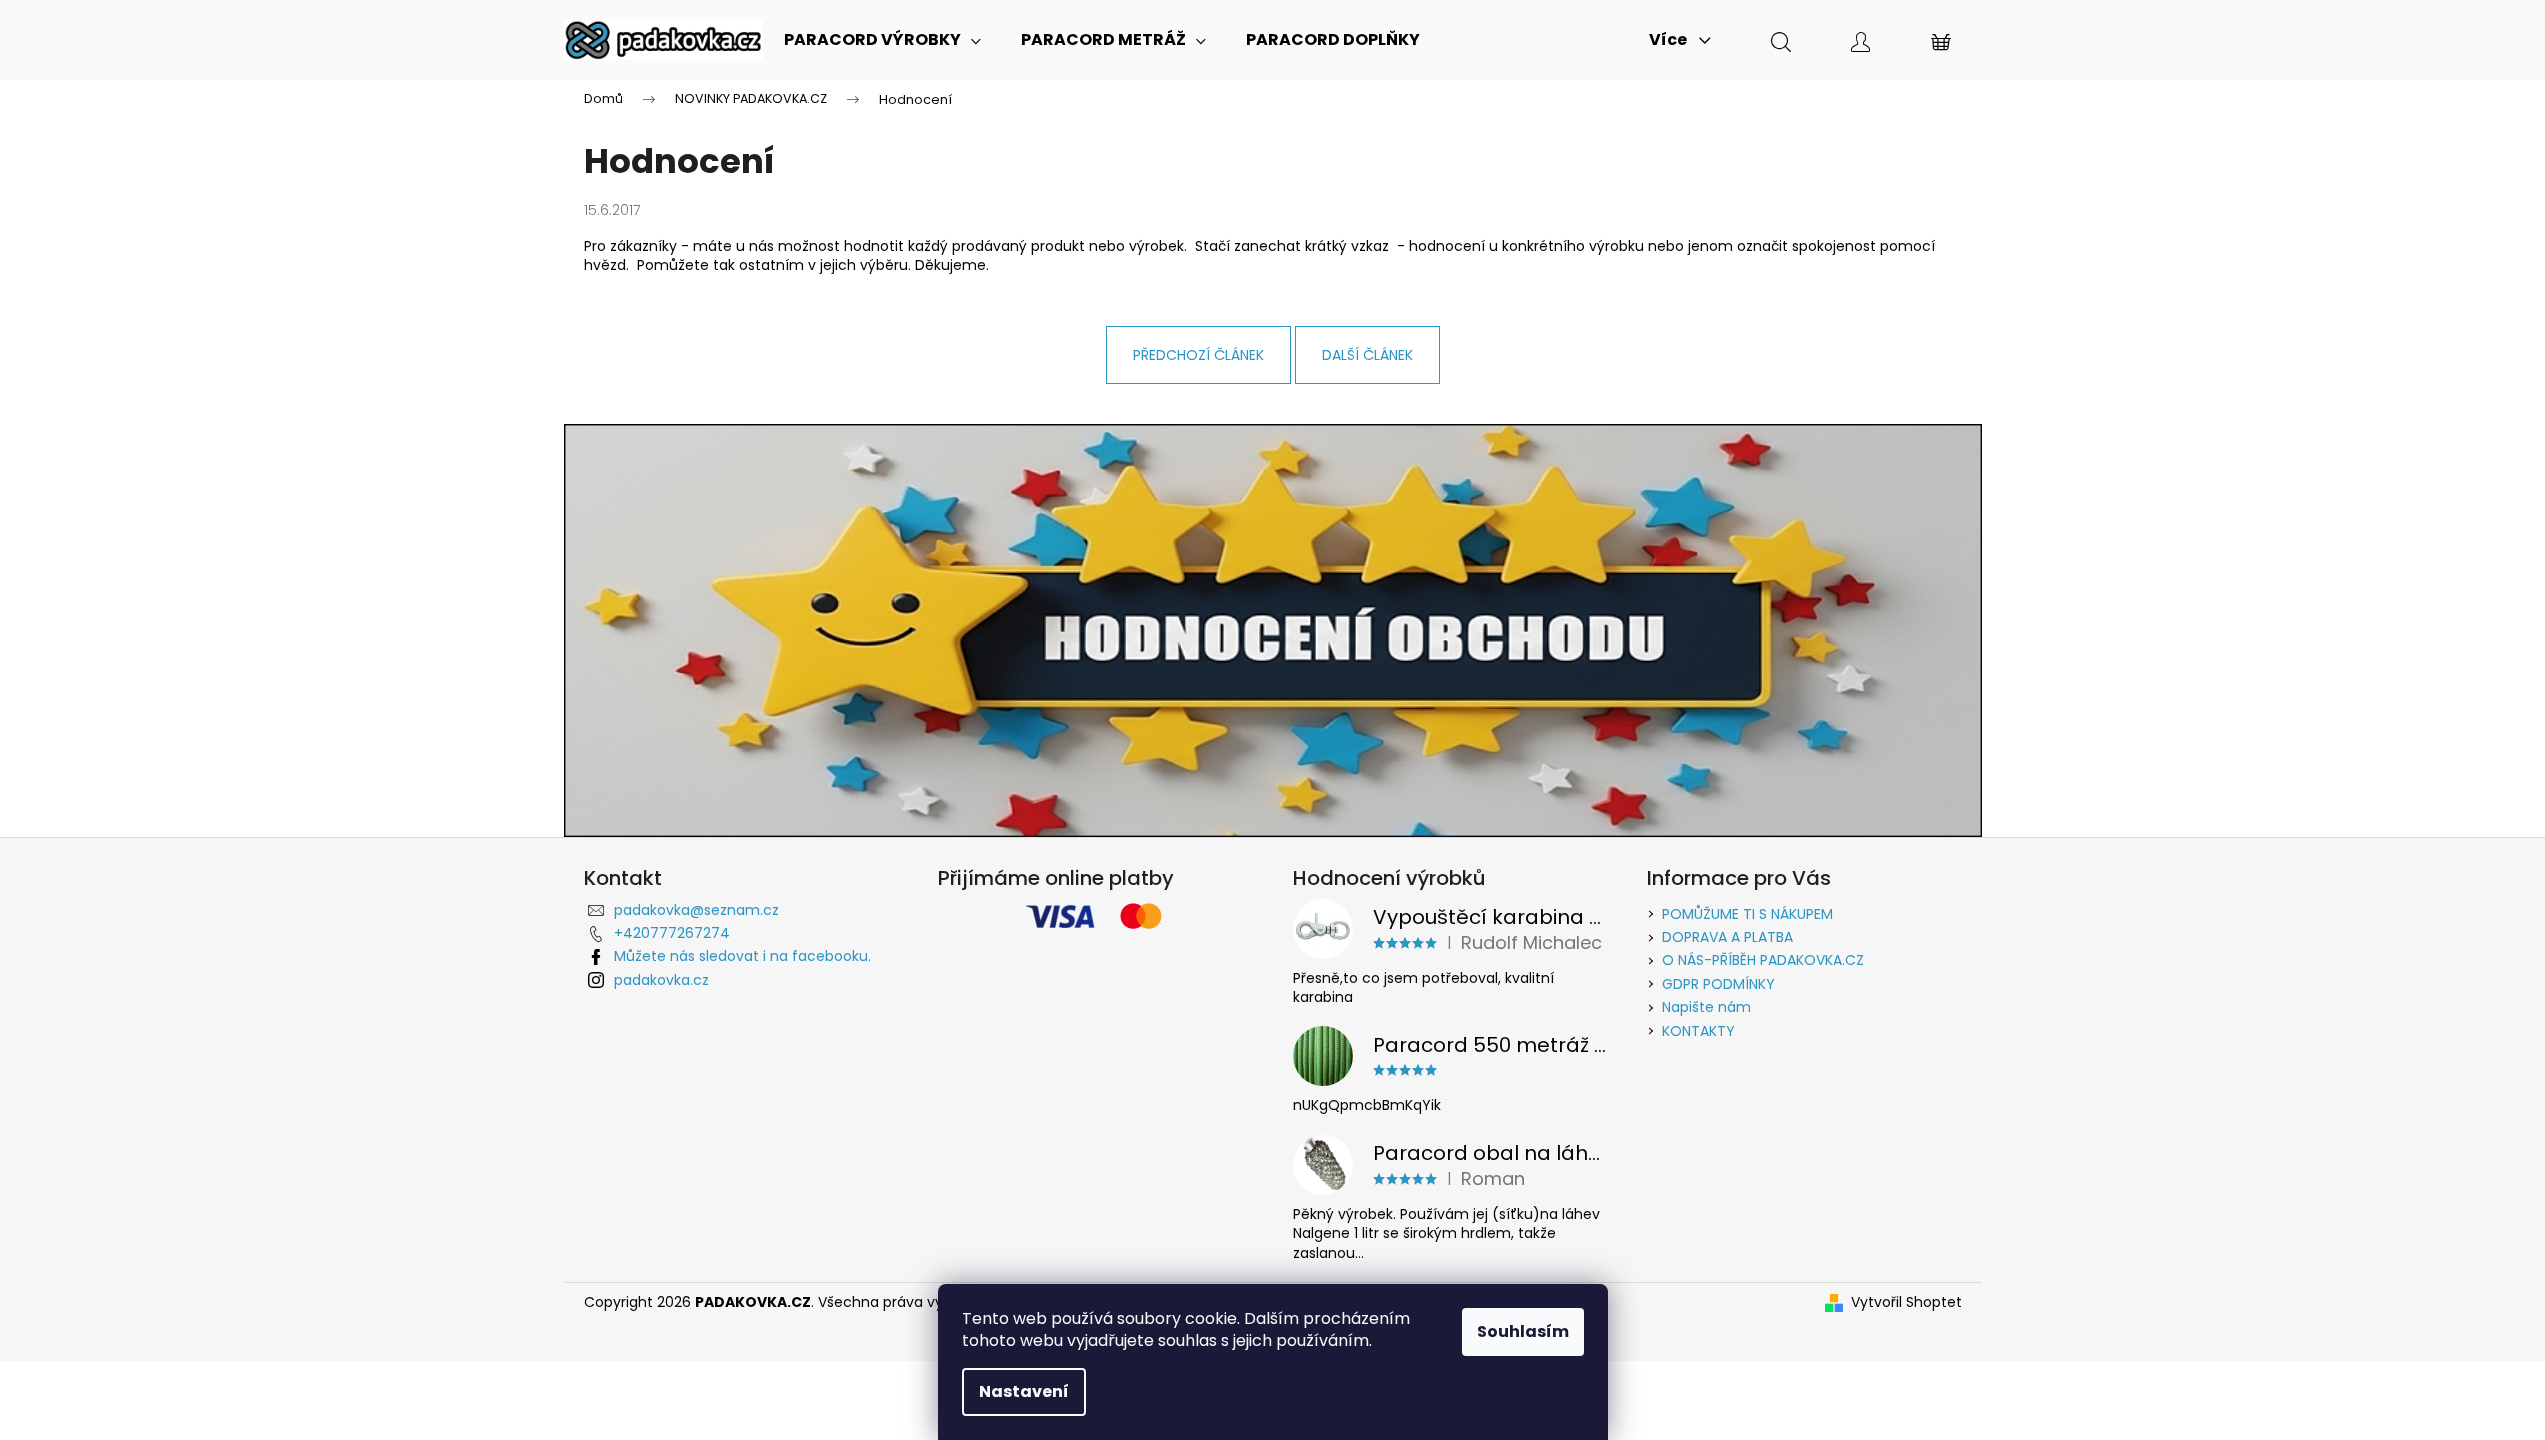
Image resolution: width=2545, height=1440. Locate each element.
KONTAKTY (1698, 1031)
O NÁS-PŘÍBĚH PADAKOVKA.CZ (1763, 960)
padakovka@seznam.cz (696, 910)
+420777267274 (672, 933)
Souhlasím (1523, 1331)
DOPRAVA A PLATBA (1727, 937)
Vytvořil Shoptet (1906, 1302)
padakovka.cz (661, 980)
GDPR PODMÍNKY (1718, 984)
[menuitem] (882, 40)
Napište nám (1706, 1007)
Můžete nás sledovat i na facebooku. (742, 956)
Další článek (1367, 355)
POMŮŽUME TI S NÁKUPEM (1747, 914)
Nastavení (1024, 1391)
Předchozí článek (1198, 355)
